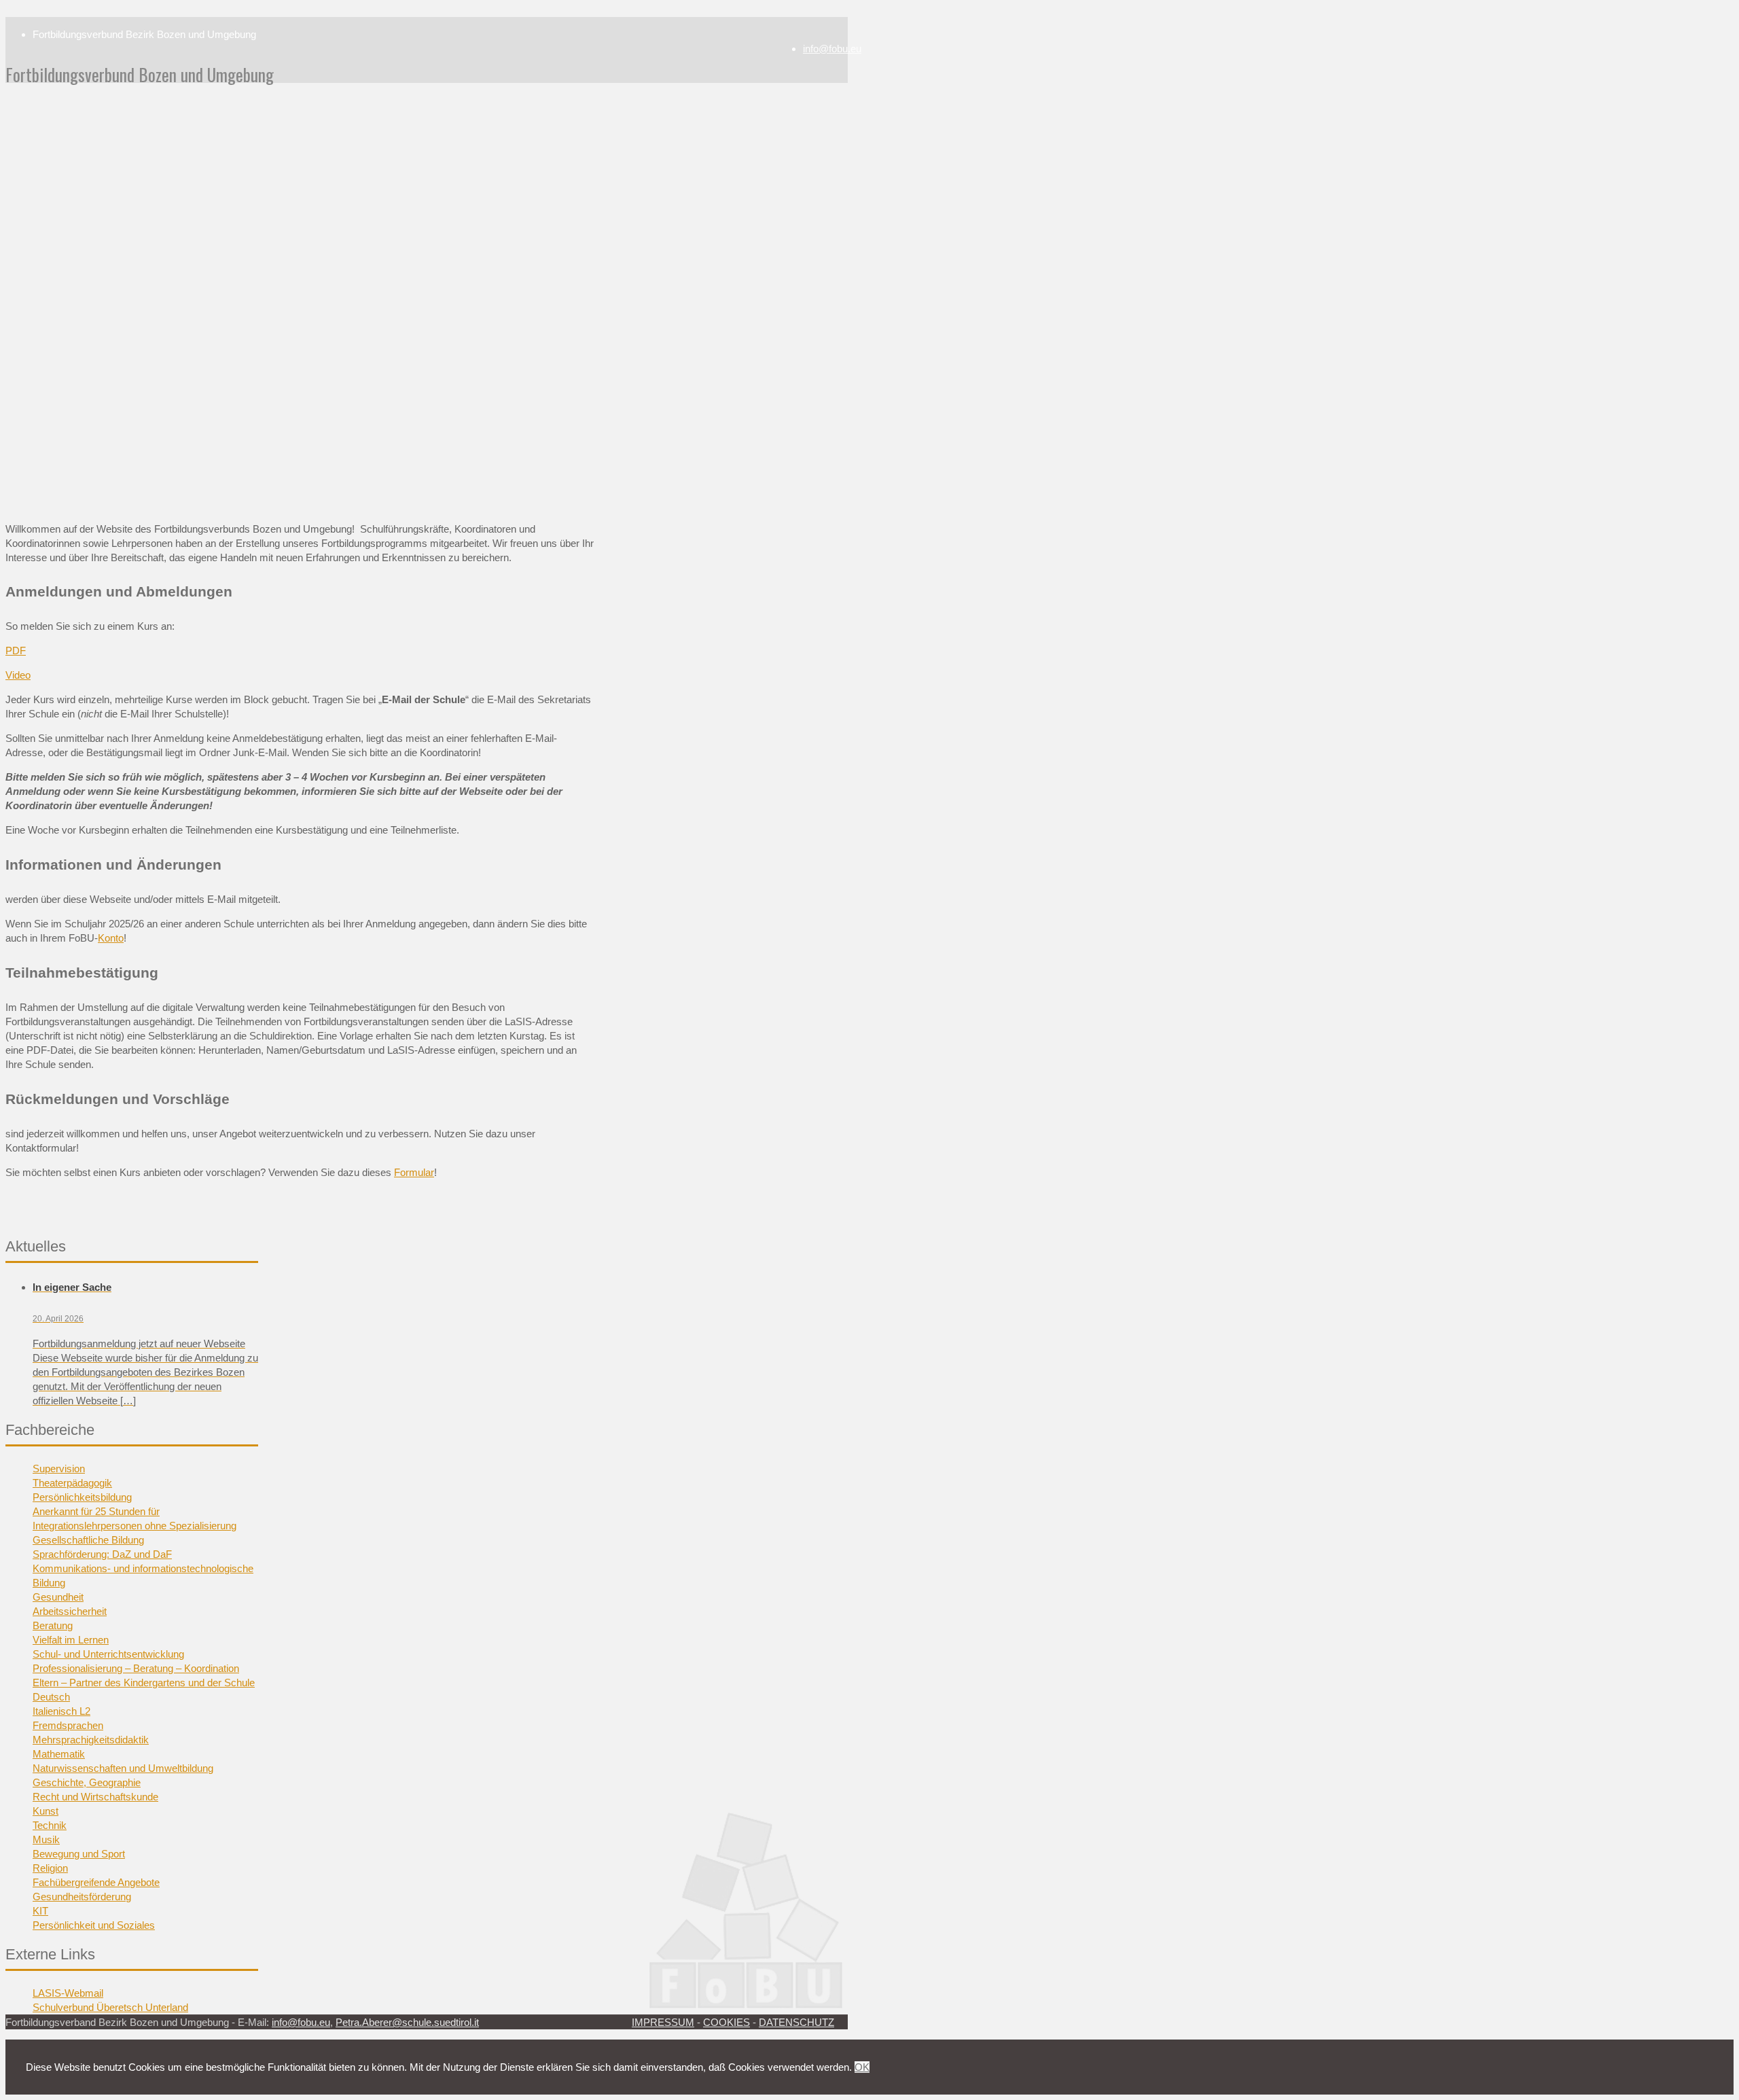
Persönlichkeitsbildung (82, 1497)
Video (18, 675)
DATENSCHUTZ (796, 2022)
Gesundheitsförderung (82, 1897)
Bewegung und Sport (79, 1854)
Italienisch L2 (61, 1711)
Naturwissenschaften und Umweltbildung (123, 1768)
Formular (414, 1172)
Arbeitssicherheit (70, 1611)
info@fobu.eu (832, 49)
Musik (46, 1839)
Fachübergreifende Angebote (96, 1882)
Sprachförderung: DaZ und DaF (102, 1554)
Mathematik (59, 1754)
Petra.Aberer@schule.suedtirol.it (407, 2022)
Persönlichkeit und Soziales (94, 1925)
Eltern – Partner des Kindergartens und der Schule (144, 1683)
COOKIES (727, 2022)
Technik (50, 1825)
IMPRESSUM (663, 2022)
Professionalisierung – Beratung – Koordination (136, 1668)
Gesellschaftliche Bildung (88, 1540)
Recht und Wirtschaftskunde (95, 1797)
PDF (16, 651)
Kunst (46, 1811)
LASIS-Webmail (68, 1993)
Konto (111, 938)
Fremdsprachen (68, 1725)
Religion (50, 1868)
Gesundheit (58, 1597)
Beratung (53, 1625)
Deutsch (51, 1697)
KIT (40, 1911)
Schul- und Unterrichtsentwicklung (108, 1654)
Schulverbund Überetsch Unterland (110, 2007)
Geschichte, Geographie (87, 1782)
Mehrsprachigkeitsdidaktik (91, 1740)
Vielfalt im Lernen (71, 1640)
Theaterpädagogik (72, 1483)
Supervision (59, 1469)
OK (862, 2067)
